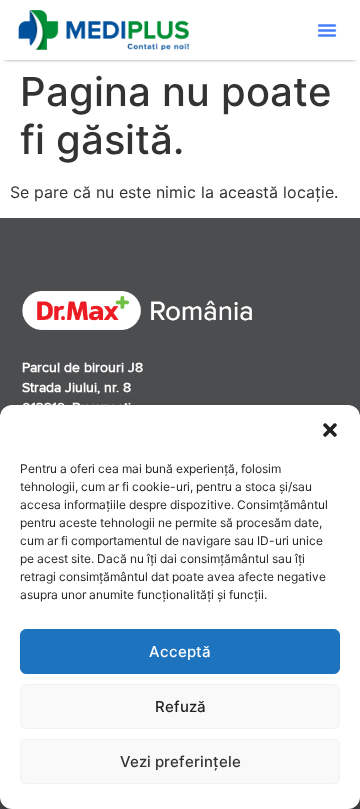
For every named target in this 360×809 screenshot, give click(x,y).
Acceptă (180, 651)
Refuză (180, 706)
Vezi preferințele (180, 761)
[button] (330, 430)
